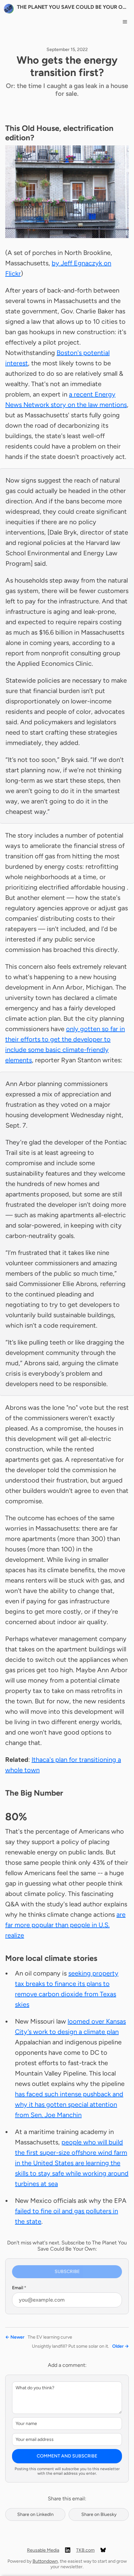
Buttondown (45, 2561)
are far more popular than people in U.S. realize (65, 1925)
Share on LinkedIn (35, 2514)
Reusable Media (43, 2550)
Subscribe (67, 2272)
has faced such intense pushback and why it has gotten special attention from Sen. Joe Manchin (69, 2104)
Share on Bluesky (99, 2514)
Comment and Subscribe (67, 2456)
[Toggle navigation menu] (125, 22)
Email (19, 2288)
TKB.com (85, 2550)
